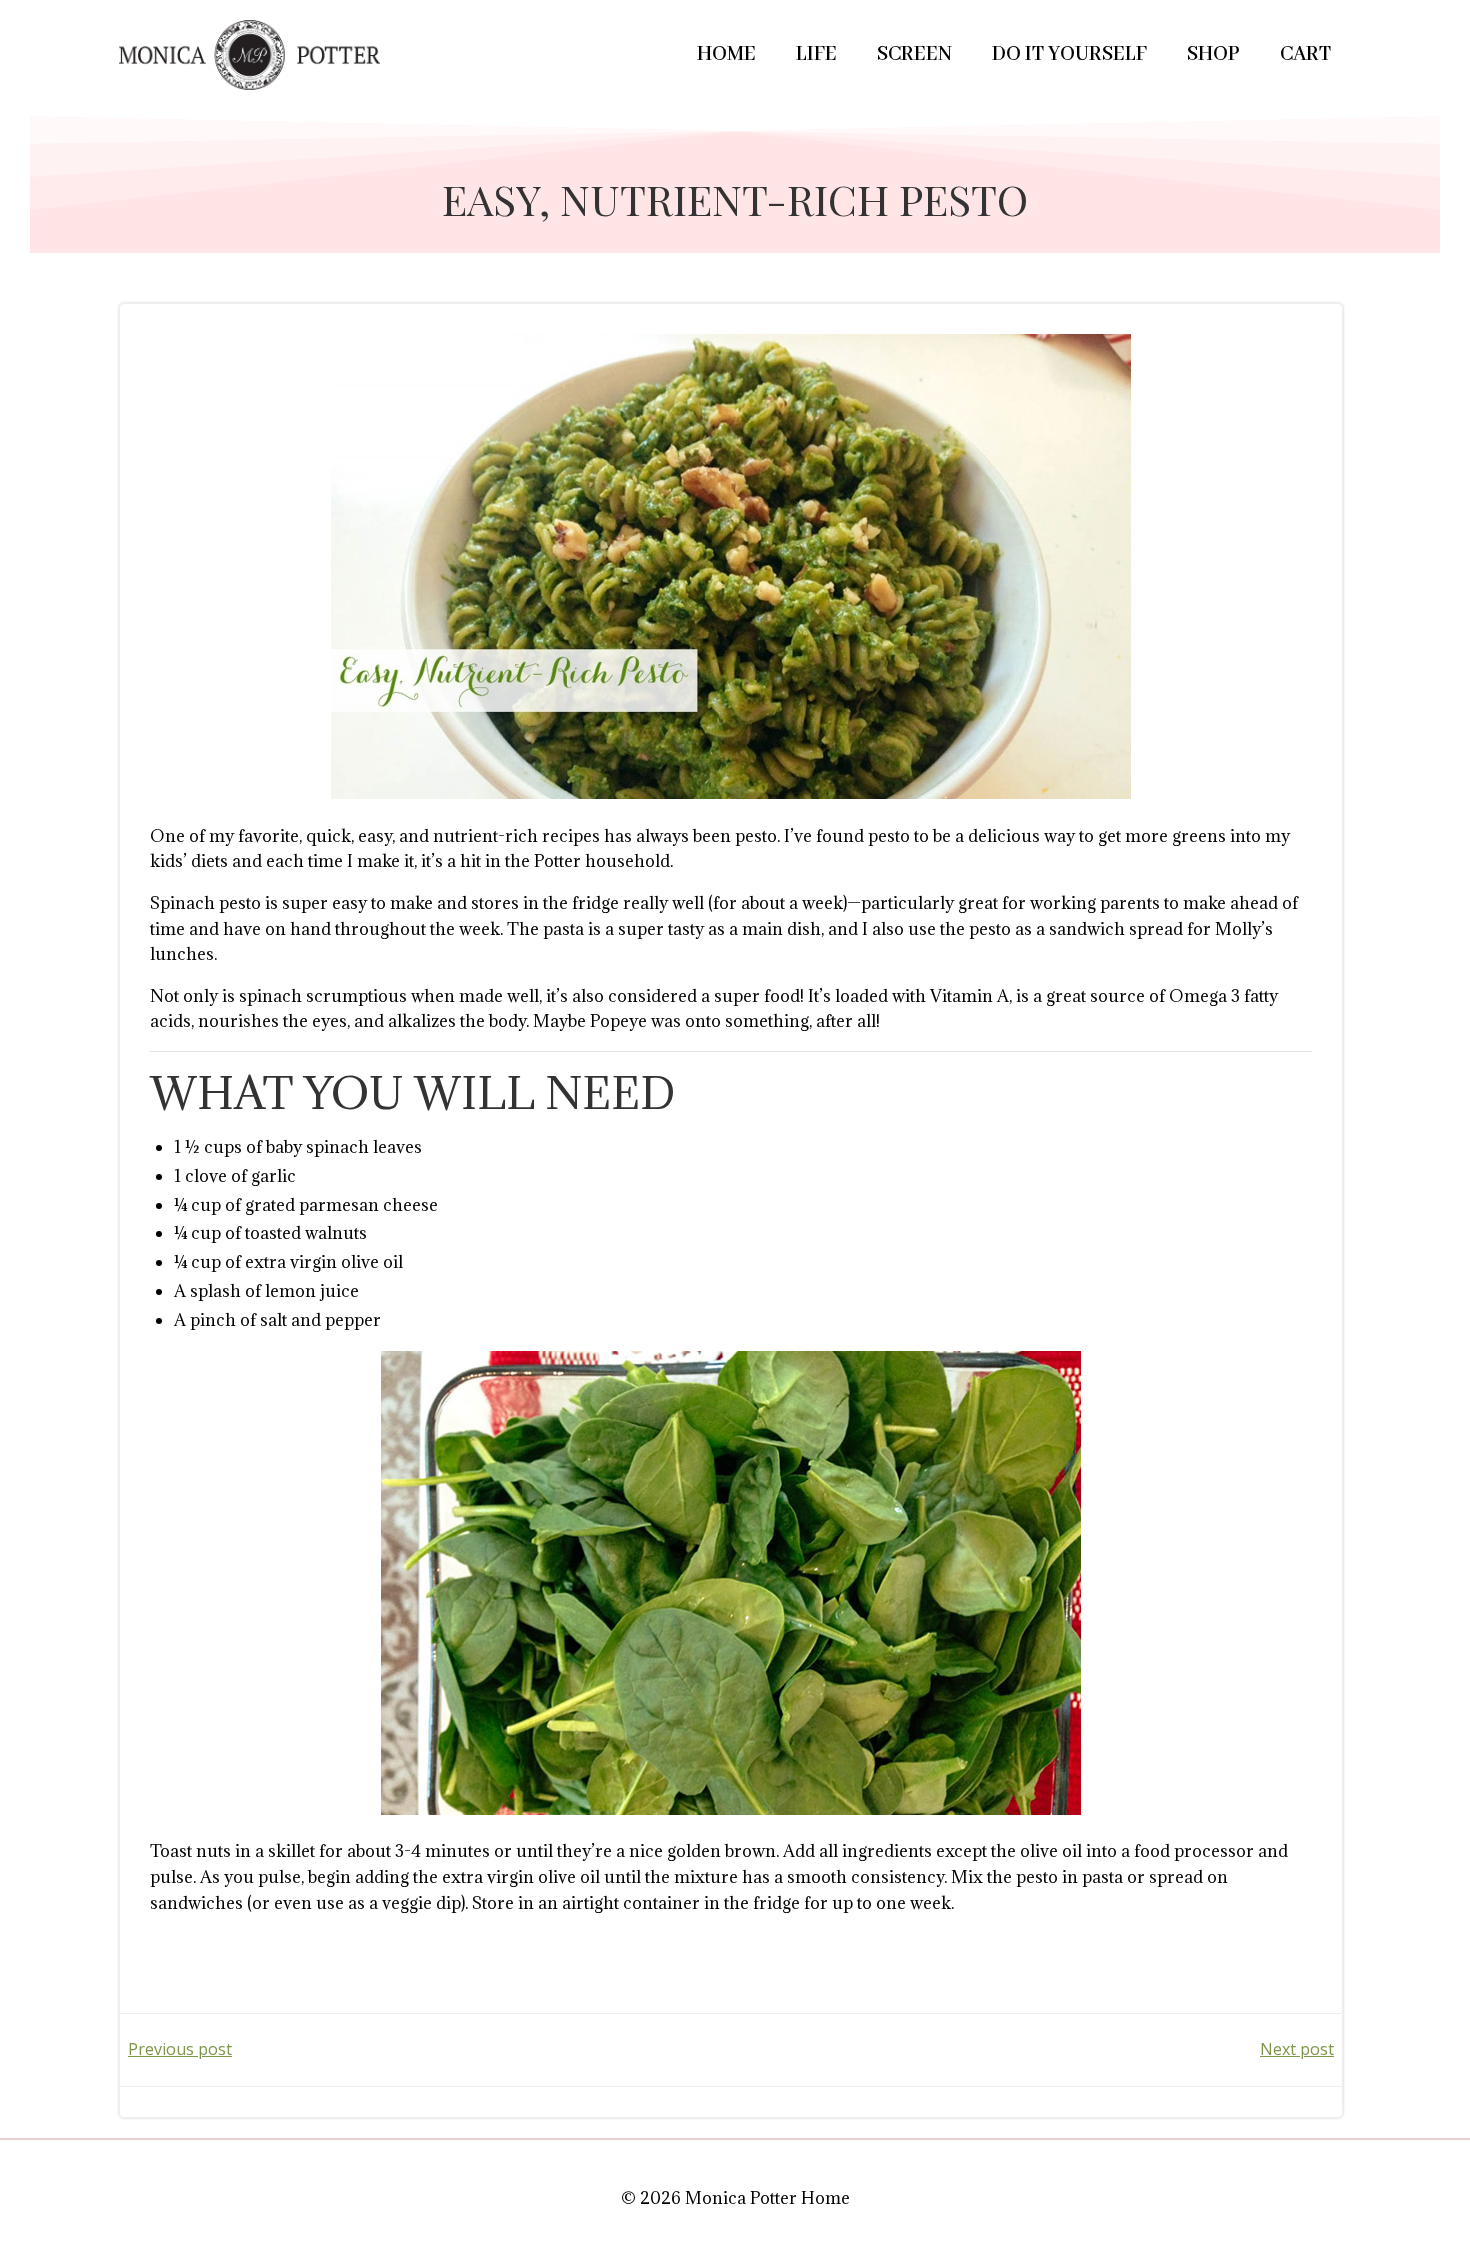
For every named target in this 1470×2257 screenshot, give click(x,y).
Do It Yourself (1069, 54)
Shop (1213, 54)
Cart (1305, 54)
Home (726, 54)
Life (816, 54)
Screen (914, 54)
